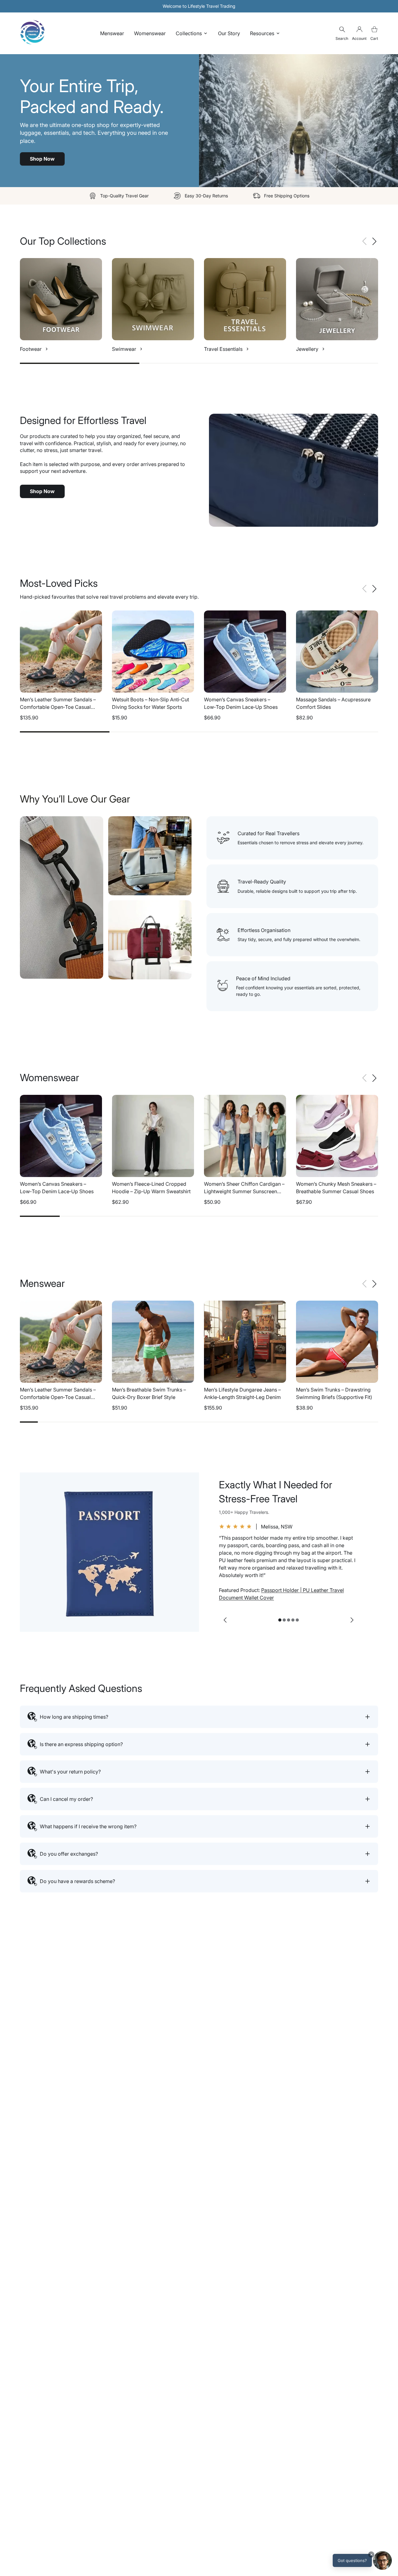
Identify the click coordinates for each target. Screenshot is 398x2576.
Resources (262, 33)
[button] (374, 241)
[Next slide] (352, 1620)
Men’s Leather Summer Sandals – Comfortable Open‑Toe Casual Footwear (58, 707)
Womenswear (150, 33)
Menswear (112, 33)
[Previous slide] (225, 1620)
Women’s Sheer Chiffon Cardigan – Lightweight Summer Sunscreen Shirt (244, 1191)
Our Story (229, 33)
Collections (189, 33)
